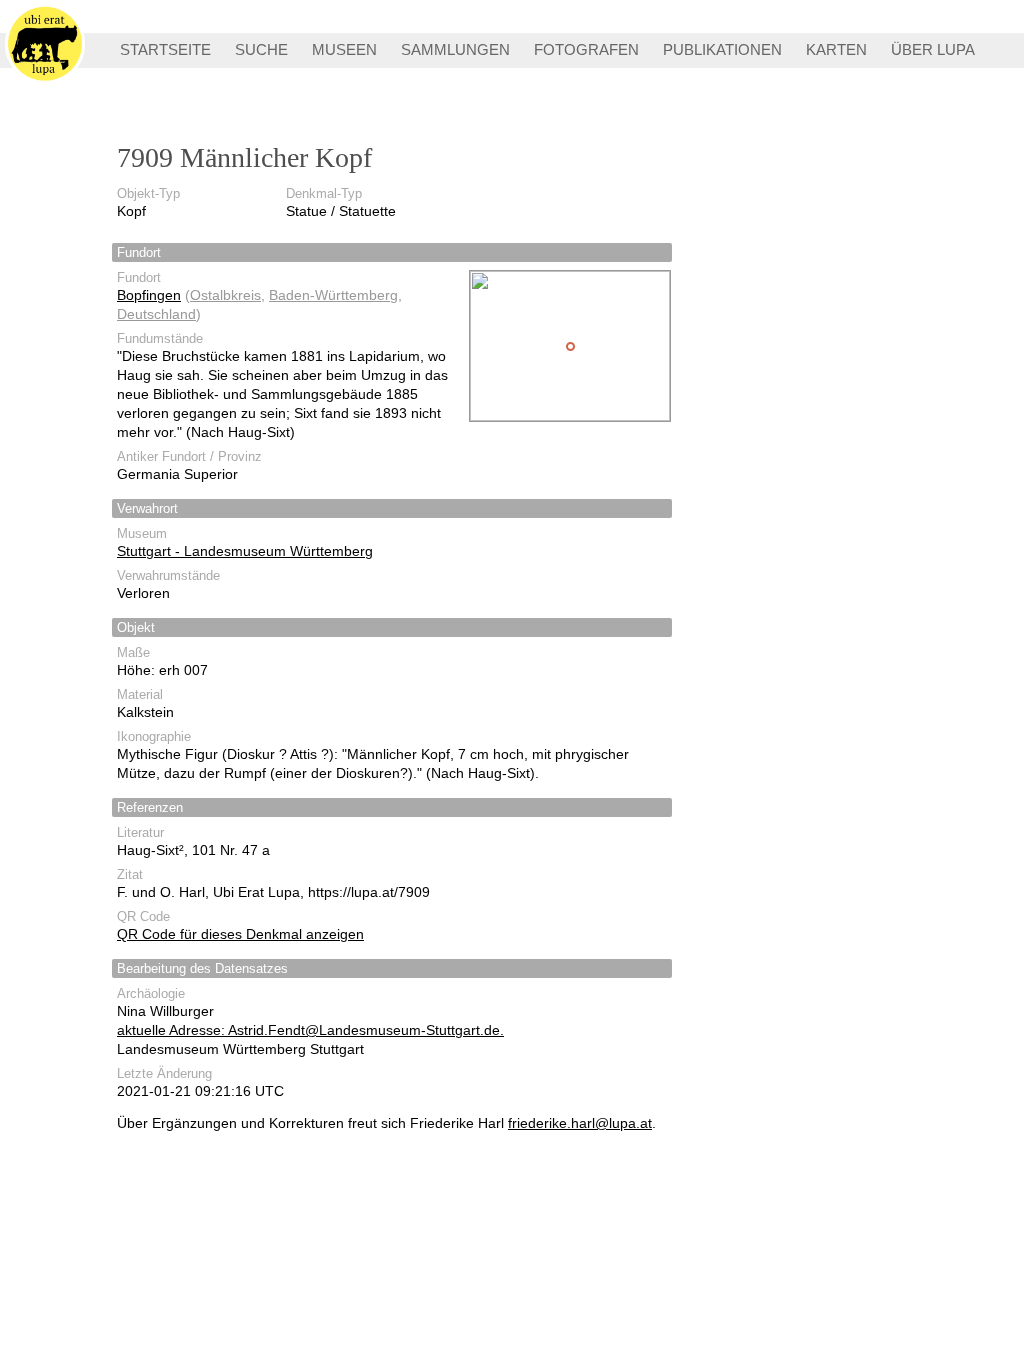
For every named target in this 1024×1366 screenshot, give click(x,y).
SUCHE (261, 49)
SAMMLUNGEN (455, 49)
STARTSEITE (165, 49)
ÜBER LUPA (933, 49)
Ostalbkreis (225, 295)
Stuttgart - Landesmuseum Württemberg (245, 551)
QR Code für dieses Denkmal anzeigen (240, 934)
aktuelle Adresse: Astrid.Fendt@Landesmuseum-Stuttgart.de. (310, 1030)
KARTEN (836, 49)
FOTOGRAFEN (586, 49)
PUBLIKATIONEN (722, 49)
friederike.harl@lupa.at (580, 1123)
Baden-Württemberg (333, 295)
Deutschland (156, 314)
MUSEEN (344, 49)
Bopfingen (149, 295)
